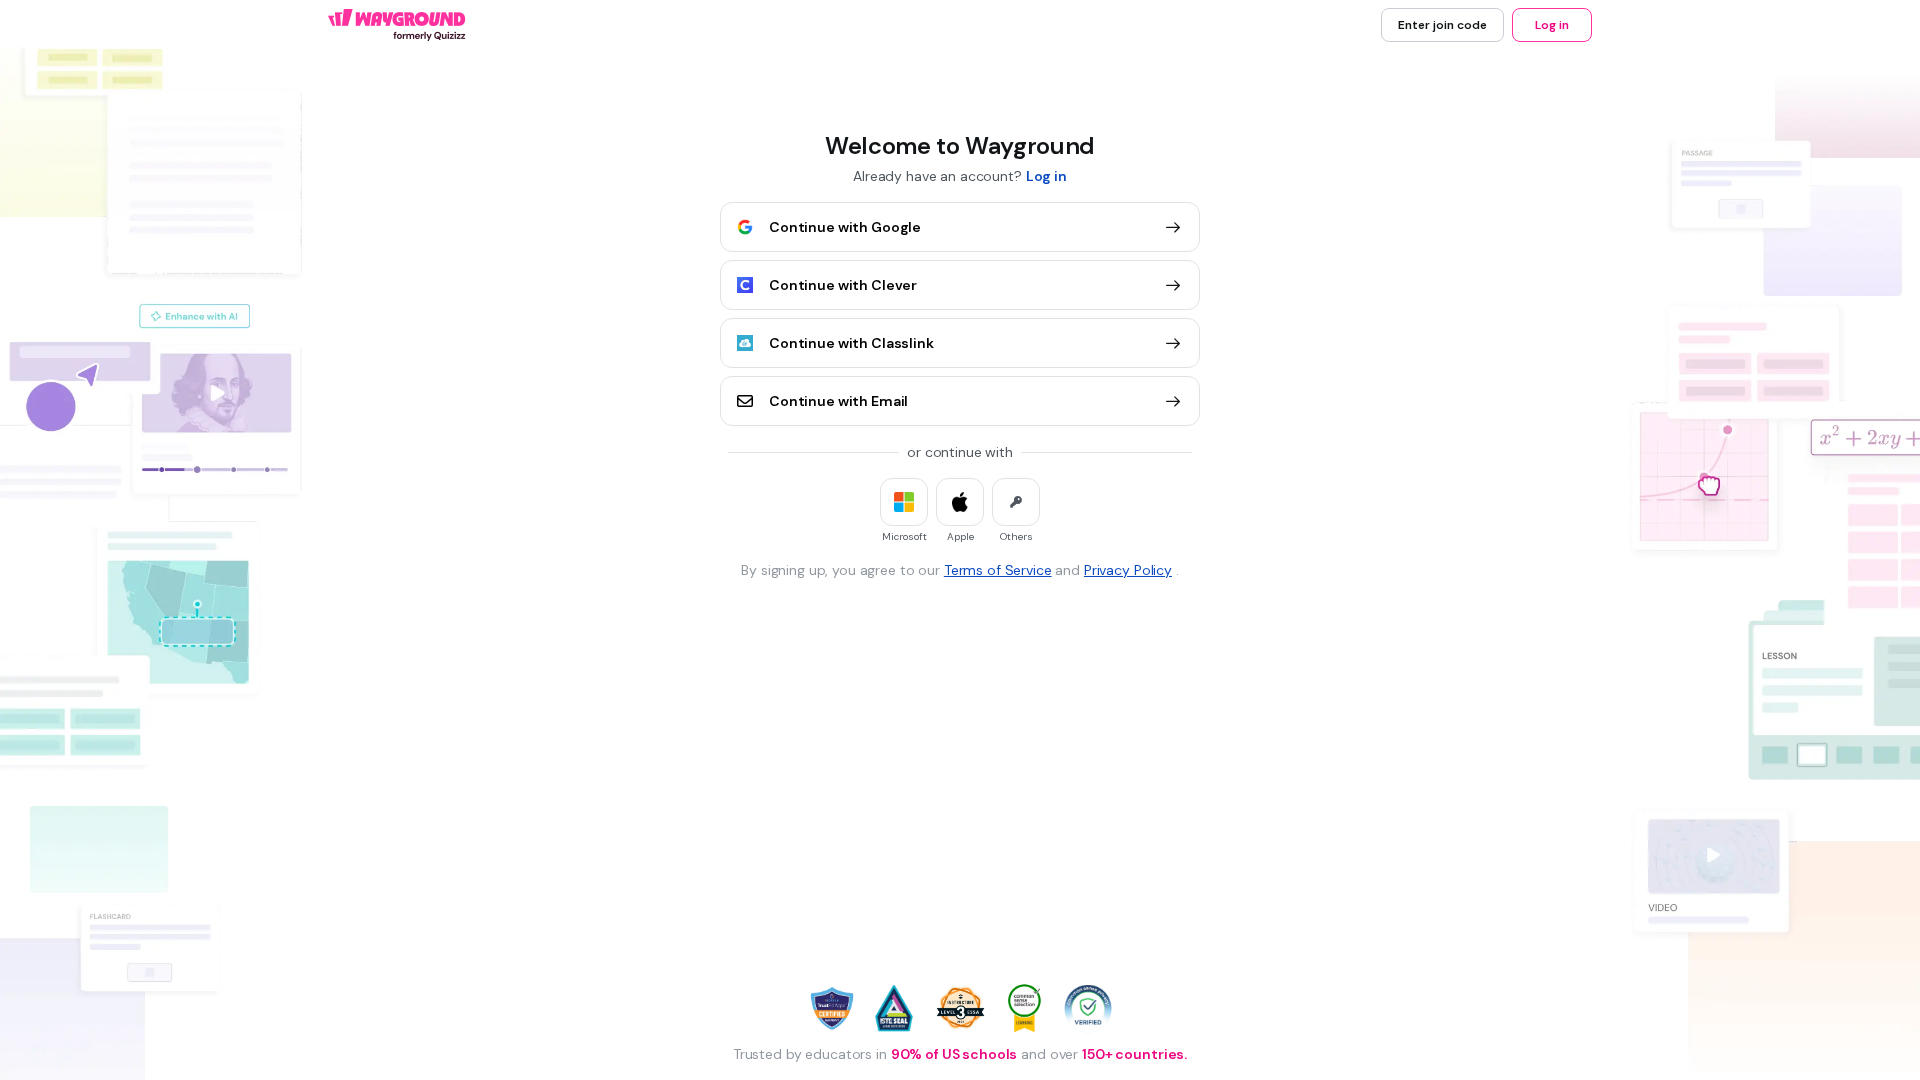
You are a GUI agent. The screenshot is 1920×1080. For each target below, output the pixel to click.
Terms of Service (998, 570)
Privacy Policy (1128, 570)
